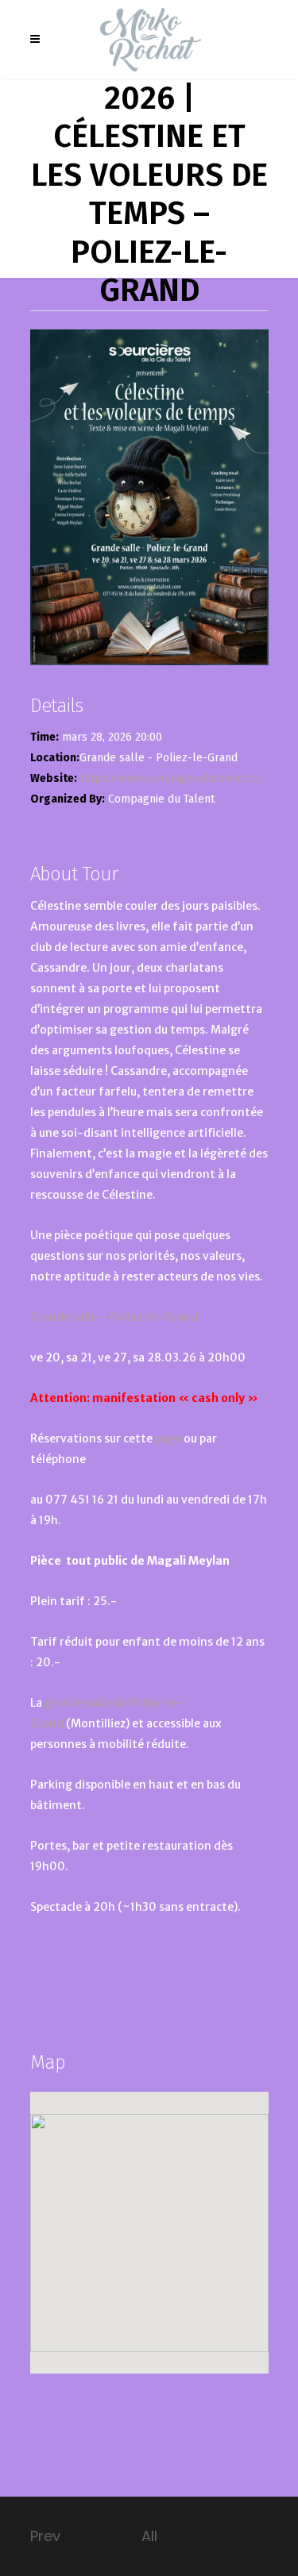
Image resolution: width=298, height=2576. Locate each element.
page (169, 1438)
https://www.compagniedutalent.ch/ (172, 778)
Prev (45, 2536)
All (149, 2536)
